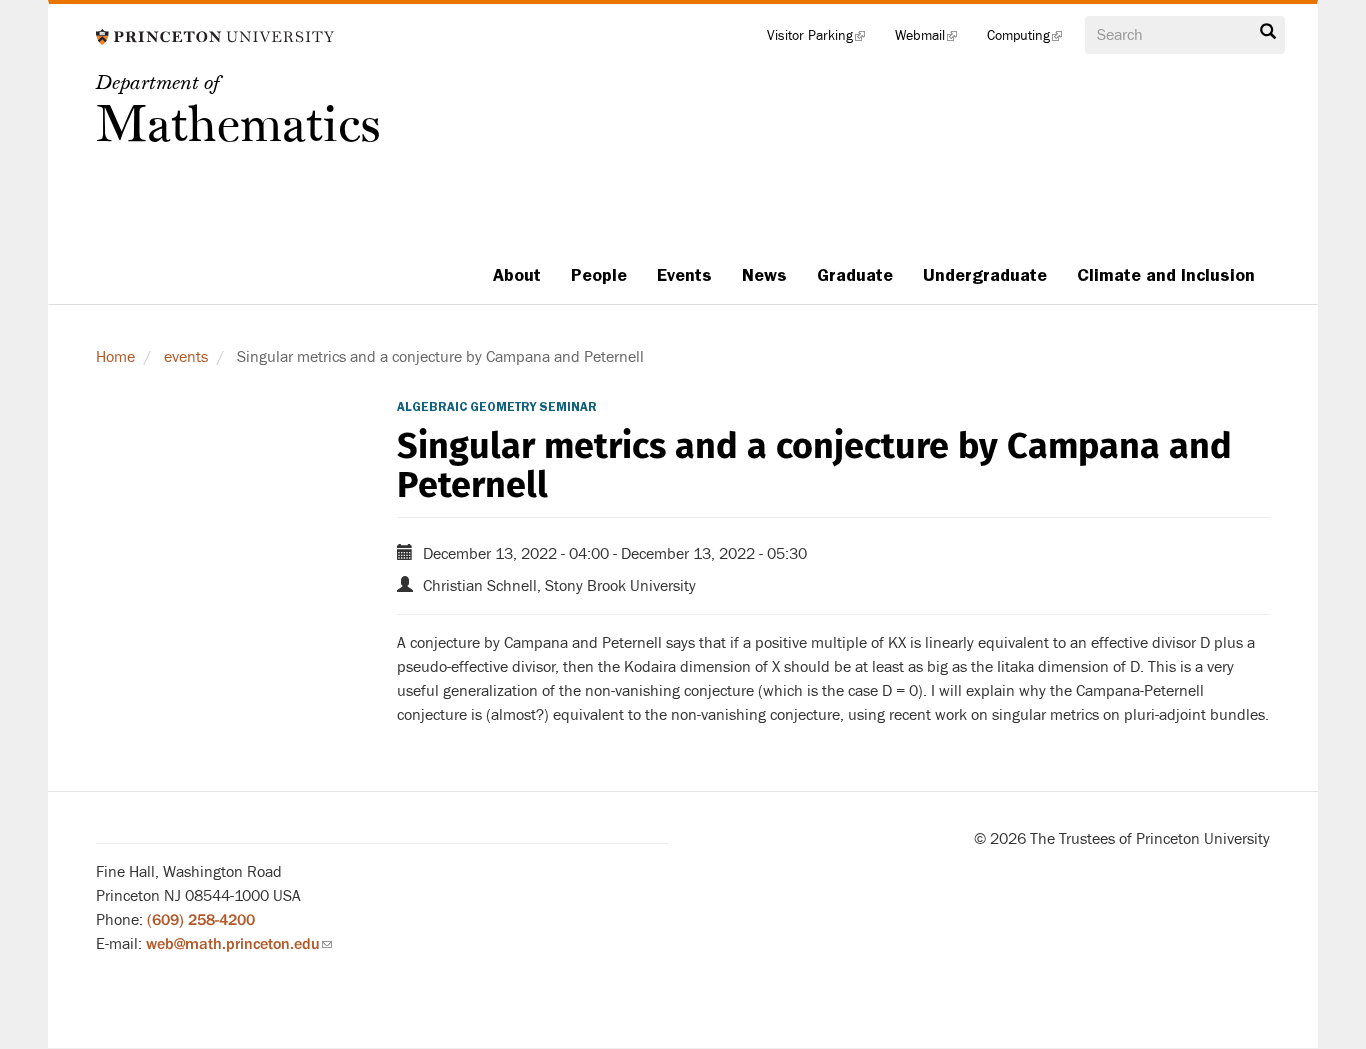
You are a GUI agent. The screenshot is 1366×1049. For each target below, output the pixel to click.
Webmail (933, 40)
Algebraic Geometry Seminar (497, 407)
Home (115, 357)
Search (1268, 37)
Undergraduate (985, 275)
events (186, 357)
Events (684, 275)
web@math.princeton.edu (239, 944)
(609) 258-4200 (201, 920)
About (517, 275)
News (764, 275)
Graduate (855, 275)
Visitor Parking (823, 40)
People (599, 275)
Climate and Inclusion (1166, 275)
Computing (1032, 40)
